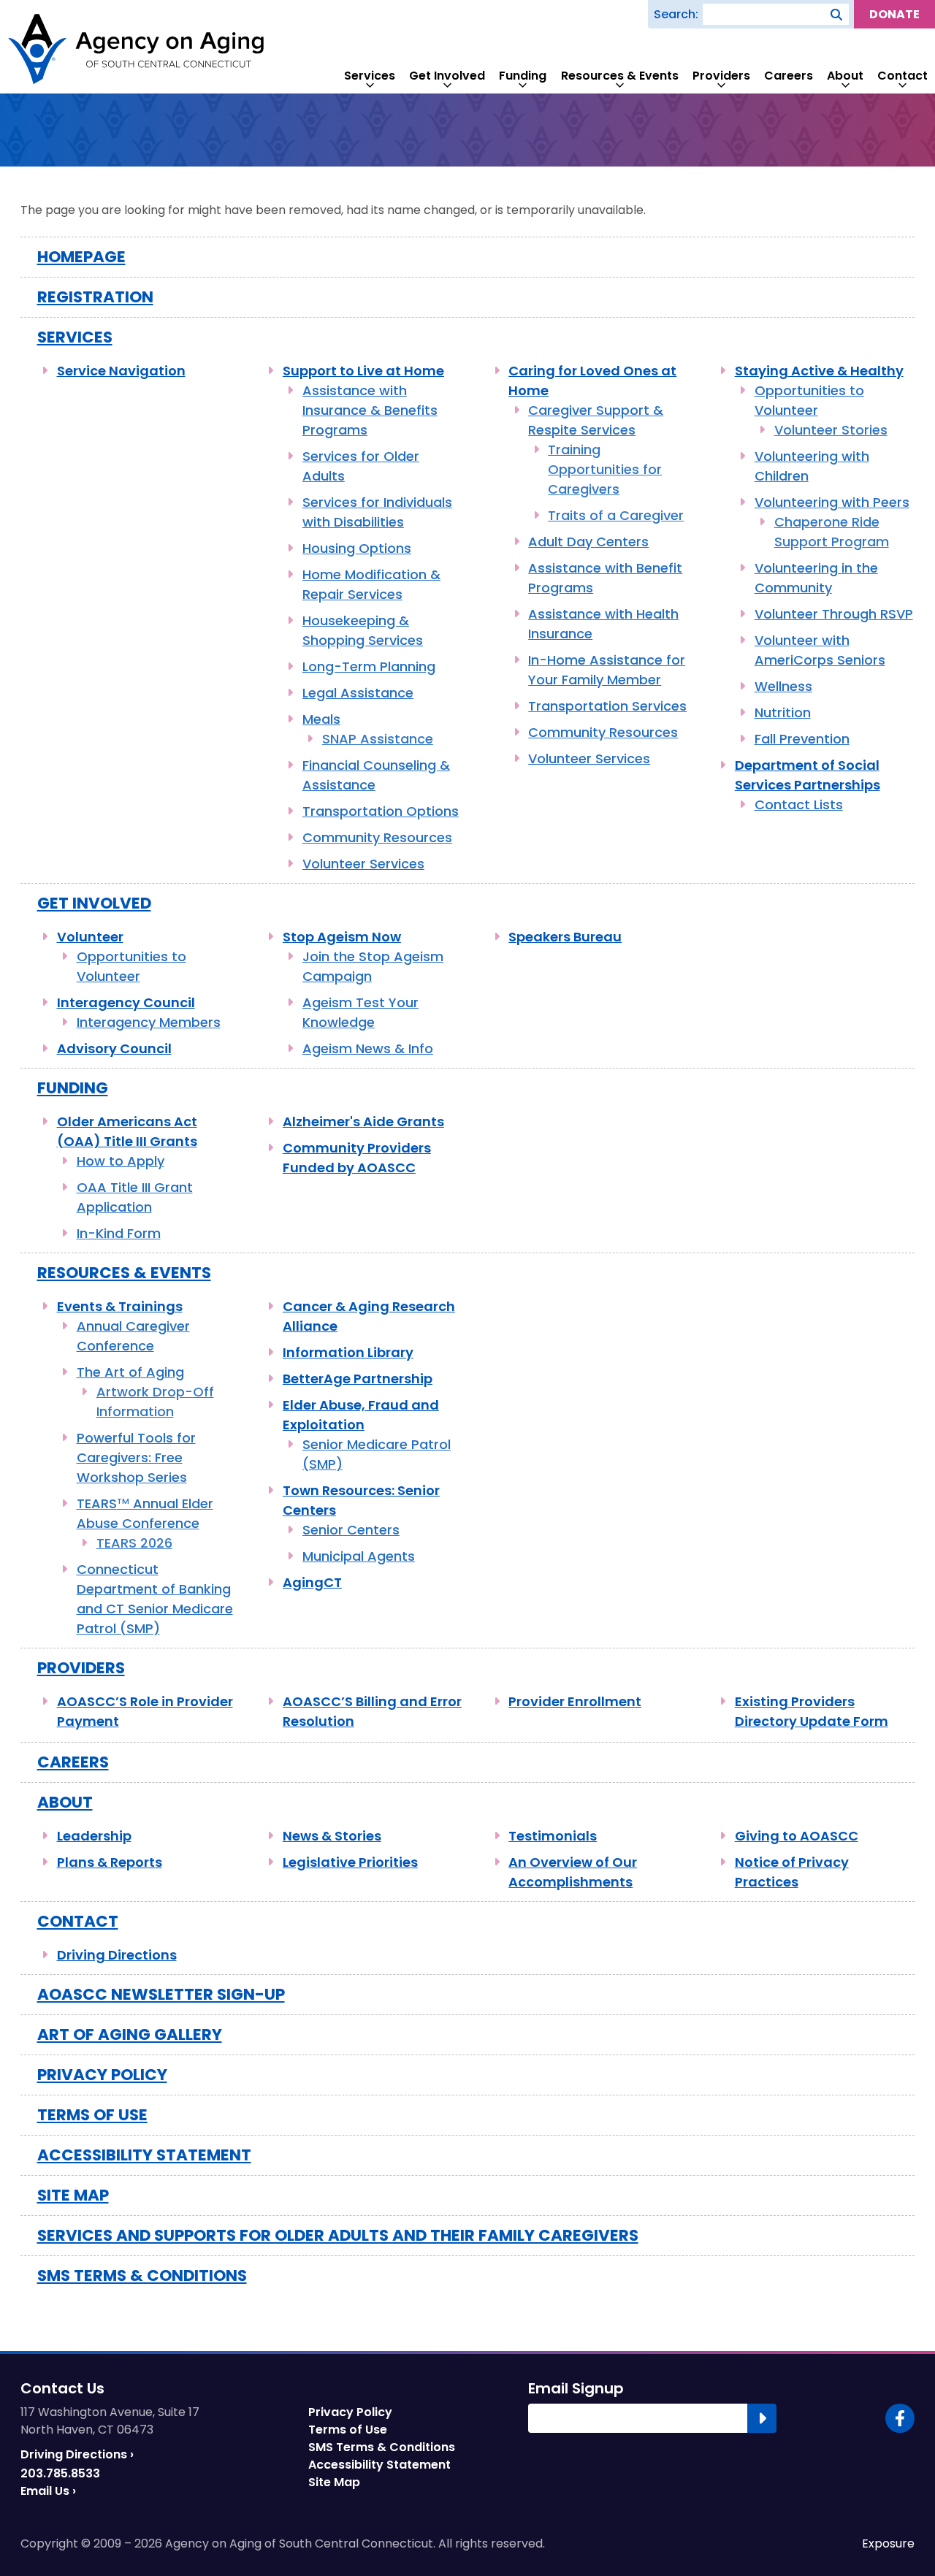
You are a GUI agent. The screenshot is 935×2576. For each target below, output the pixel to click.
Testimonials (553, 1836)
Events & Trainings (120, 1306)
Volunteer (90, 937)
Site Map (73, 2195)
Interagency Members (149, 1022)
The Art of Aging (130, 1372)
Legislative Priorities (350, 1862)
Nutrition (783, 712)
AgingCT (312, 1582)
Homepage (81, 257)
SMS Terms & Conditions (142, 2275)
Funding (523, 76)
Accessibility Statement (144, 2155)
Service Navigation (121, 371)
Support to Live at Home (363, 371)
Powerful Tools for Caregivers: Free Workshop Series (136, 1457)
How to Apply (121, 1161)
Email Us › (48, 2491)
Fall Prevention (802, 739)
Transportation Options (381, 811)
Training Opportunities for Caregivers (605, 469)
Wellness (783, 686)
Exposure (888, 2544)
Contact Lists (799, 804)
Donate (894, 14)
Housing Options (357, 548)
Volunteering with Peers (832, 502)
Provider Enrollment (575, 1701)
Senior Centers (351, 1530)
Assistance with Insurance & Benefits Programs (370, 410)
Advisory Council (114, 1048)
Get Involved (447, 76)
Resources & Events (620, 76)
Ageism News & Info (368, 1048)
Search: (676, 14)
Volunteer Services (363, 864)
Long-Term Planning (369, 666)
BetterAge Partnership (358, 1379)
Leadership (94, 1836)
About (845, 76)
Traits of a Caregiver (616, 515)
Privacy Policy (102, 2075)
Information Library (348, 1352)
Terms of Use (92, 2115)
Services (370, 76)
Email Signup (576, 2388)
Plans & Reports (110, 1862)
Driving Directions (117, 1955)
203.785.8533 (60, 2473)
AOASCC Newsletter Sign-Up (161, 1994)
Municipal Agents (359, 1556)
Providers (721, 76)
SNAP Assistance (378, 739)
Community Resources (377, 837)
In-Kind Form (119, 1233)
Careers (789, 76)
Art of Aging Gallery (130, 2034)
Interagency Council (126, 1002)
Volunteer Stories (831, 430)
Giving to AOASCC (797, 1836)
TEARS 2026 (134, 1543)
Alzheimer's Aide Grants (363, 1121)
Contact (902, 76)
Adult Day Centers (588, 542)
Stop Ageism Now (342, 937)
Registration (95, 297)
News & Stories (332, 1836)
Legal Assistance (358, 693)
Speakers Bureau (565, 937)
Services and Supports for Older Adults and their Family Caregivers (338, 2235)
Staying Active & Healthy (819, 371)
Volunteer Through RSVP (834, 614)
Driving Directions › (77, 2454)
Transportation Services (607, 706)
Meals (321, 719)
